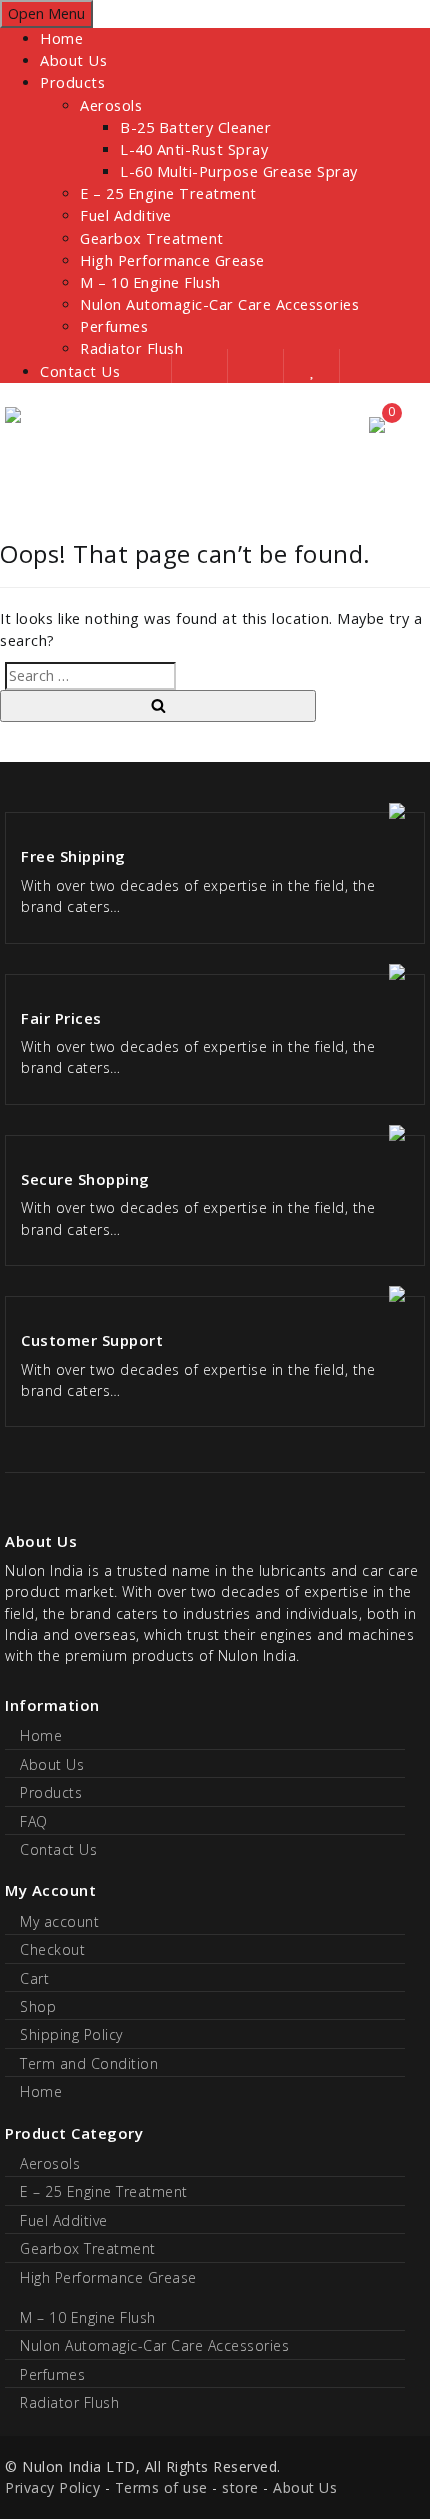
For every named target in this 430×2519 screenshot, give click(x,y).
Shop (38, 2006)
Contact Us (80, 371)
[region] (215, 468)
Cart (34, 1978)
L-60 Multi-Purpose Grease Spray (239, 171)
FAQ (34, 1821)
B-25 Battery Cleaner (195, 127)
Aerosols (111, 105)
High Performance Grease (172, 260)
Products (72, 82)
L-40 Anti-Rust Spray (194, 149)
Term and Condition (89, 2063)
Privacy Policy (52, 2487)
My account (59, 1921)
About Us (73, 60)
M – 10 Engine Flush (150, 282)
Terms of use (161, 2487)
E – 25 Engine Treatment (168, 193)
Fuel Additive (126, 215)
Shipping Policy (71, 2034)
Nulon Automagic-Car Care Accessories (219, 304)
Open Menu (46, 13)
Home (61, 38)
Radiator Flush (69, 2402)
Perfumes (114, 326)
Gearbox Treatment (152, 238)
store (240, 2487)
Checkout (52, 1949)
